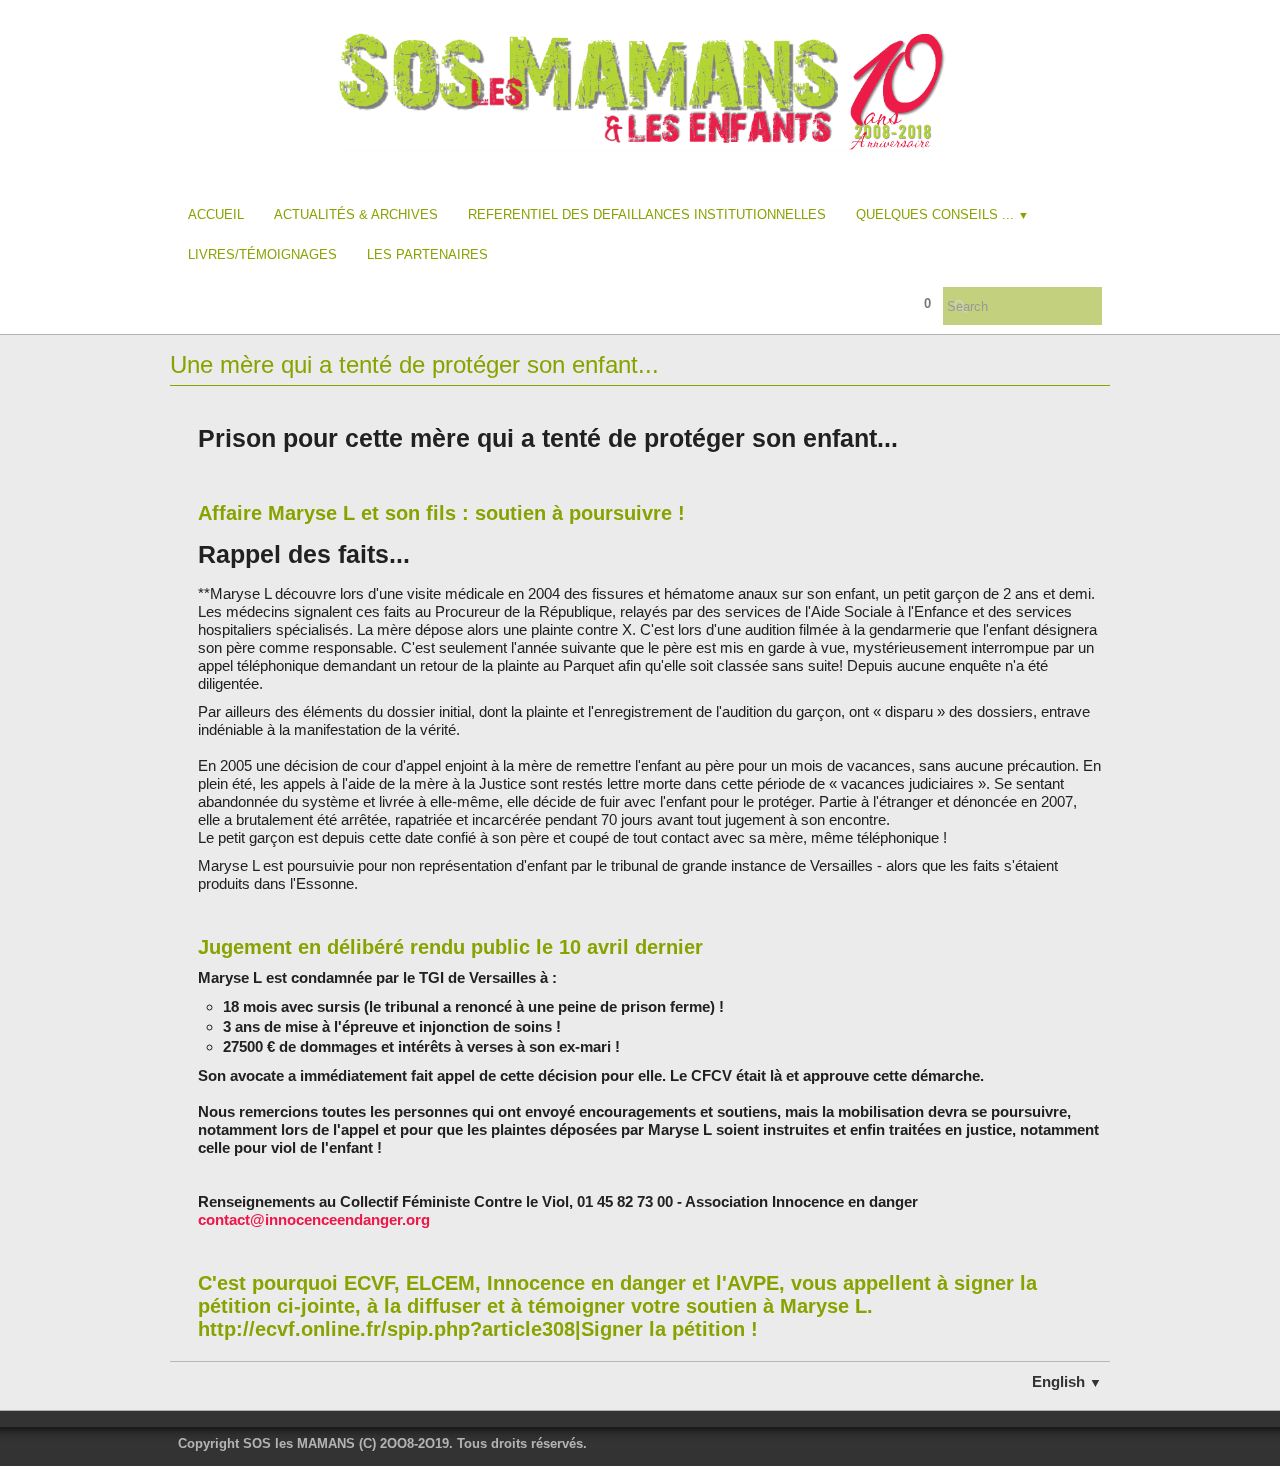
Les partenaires (427, 254)
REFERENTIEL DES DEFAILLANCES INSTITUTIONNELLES (647, 214)
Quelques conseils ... (942, 214)
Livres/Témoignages (262, 254)
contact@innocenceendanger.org (314, 1219)
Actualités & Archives (356, 214)
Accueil (216, 214)
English (1067, 1381)
